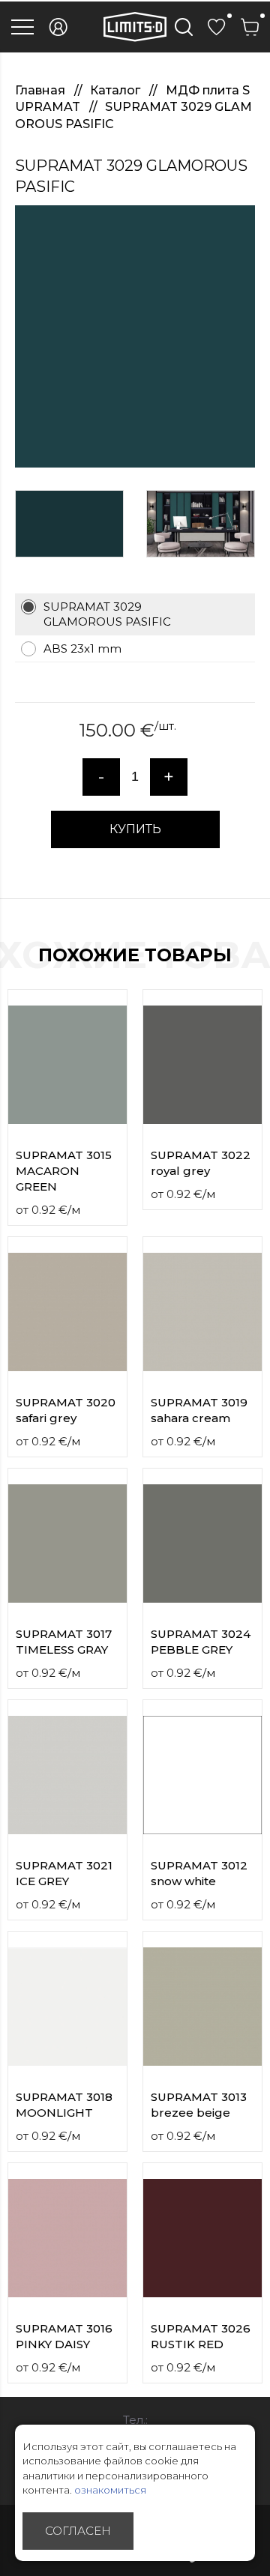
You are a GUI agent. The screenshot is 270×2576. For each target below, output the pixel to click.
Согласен (78, 2531)
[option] (135, 336)
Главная (42, 90)
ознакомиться (110, 2490)
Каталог (117, 90)
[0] (217, 27)
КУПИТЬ (135, 829)
